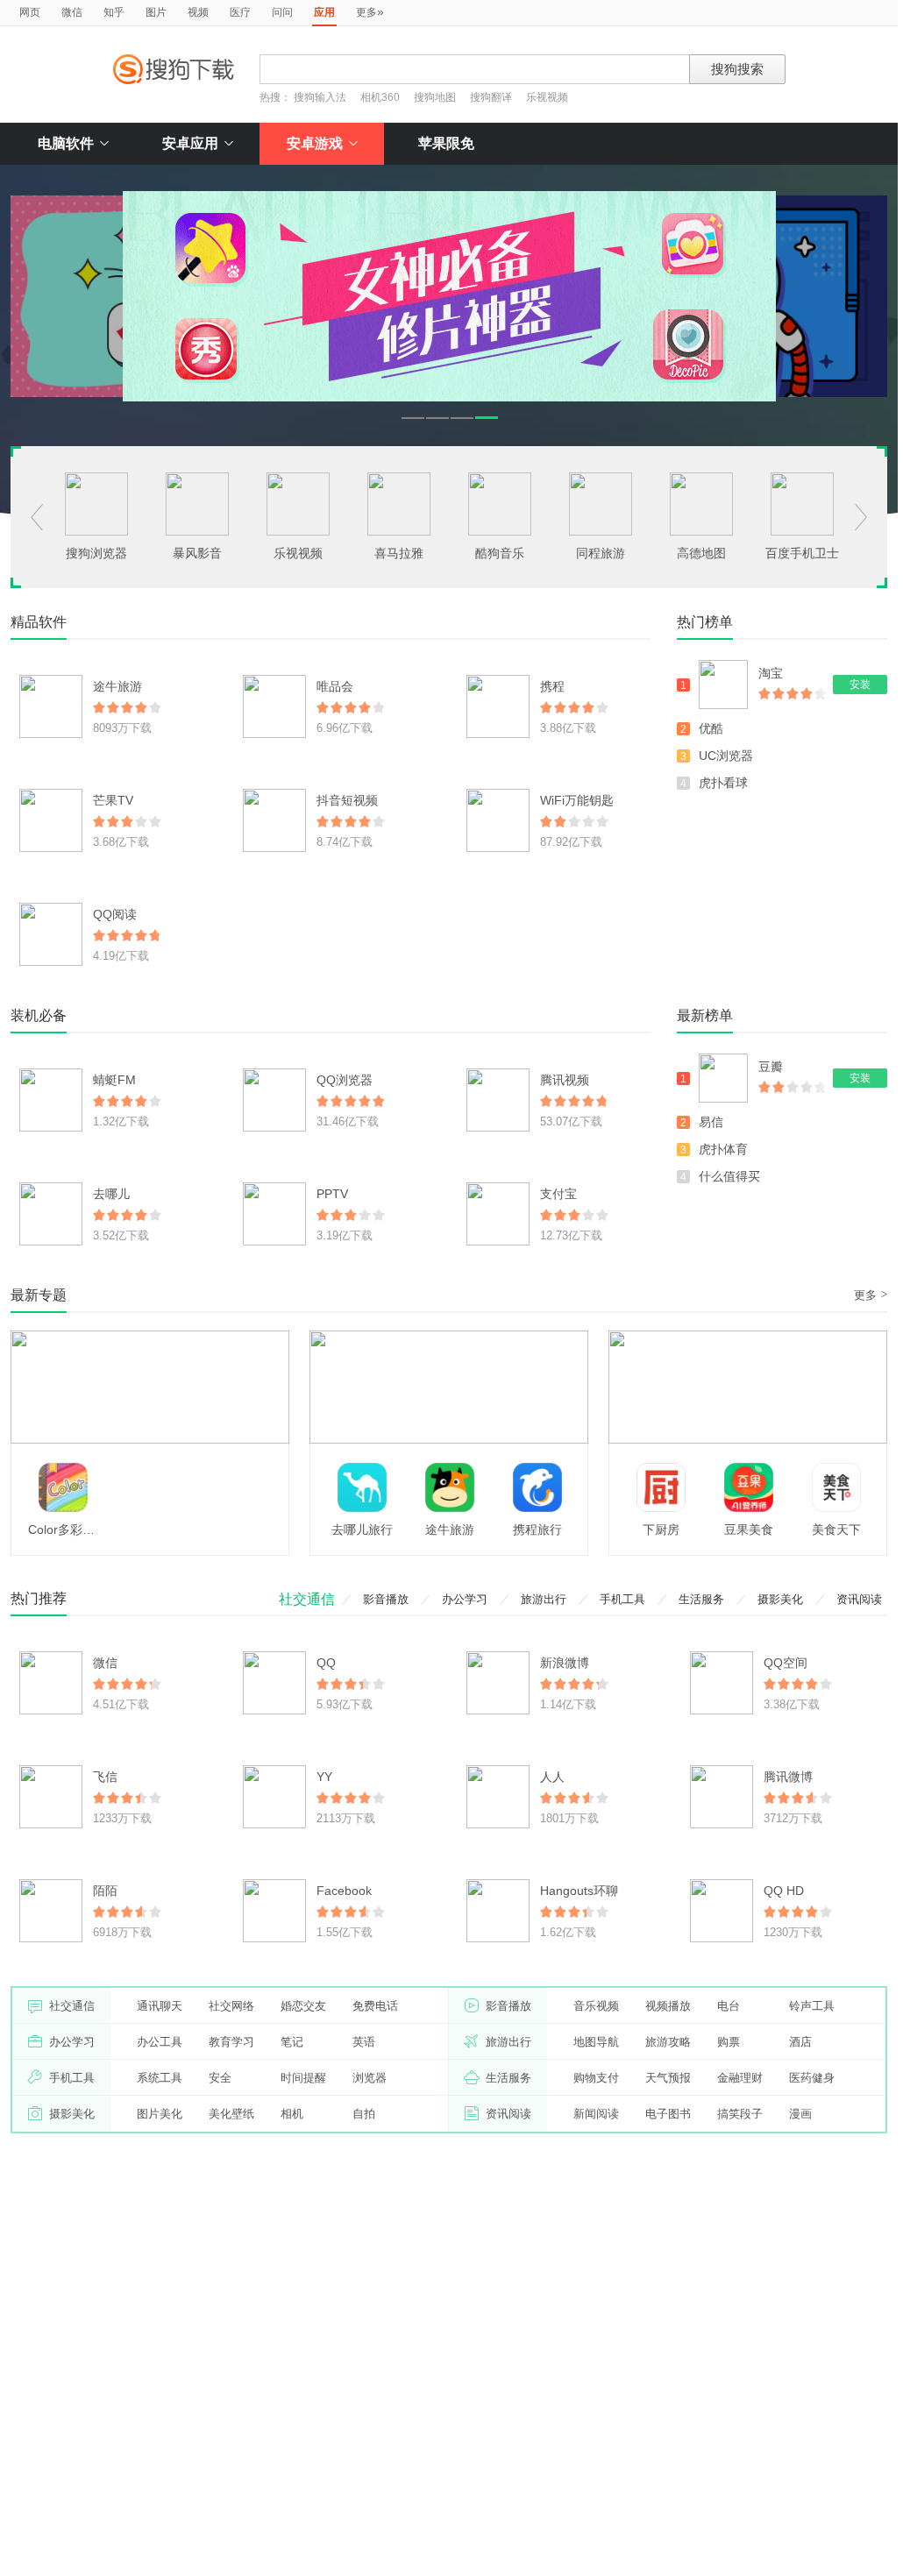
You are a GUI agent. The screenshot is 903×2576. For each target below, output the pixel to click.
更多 (370, 11)
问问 (282, 12)
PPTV (332, 1194)
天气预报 (668, 2078)
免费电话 (375, 2006)
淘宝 (771, 673)
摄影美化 (780, 1599)
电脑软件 (66, 143)
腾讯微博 (788, 1777)
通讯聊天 (160, 2006)
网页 (30, 12)
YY (324, 1777)
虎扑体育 (723, 1149)
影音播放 (386, 1599)
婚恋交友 (303, 2006)
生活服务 (701, 1599)
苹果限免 (446, 143)
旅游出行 (544, 1599)
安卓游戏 (315, 143)
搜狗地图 (435, 97)
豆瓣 (771, 1067)
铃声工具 (812, 2006)
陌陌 (105, 1891)
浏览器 (370, 2078)
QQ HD (784, 1891)
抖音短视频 (347, 800)
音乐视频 (596, 2006)
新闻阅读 (596, 2114)
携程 (552, 686)
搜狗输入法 (320, 97)
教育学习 (231, 2042)
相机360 (380, 97)
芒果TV (113, 800)
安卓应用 (190, 143)
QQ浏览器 (345, 1080)
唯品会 (335, 686)
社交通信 (307, 1599)
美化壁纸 (231, 2114)
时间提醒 (303, 2078)
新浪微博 (565, 1663)
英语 (364, 2042)
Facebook (344, 1891)
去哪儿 (111, 1194)
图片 (156, 12)
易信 (711, 1122)
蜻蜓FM (114, 1080)
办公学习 (465, 1599)
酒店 (800, 2042)
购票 (729, 2042)
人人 (552, 1777)
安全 (220, 2078)
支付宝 (558, 1194)
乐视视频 (547, 97)
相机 (292, 2114)
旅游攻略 (668, 2042)
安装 (860, 685)
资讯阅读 (859, 1599)
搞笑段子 (740, 2114)
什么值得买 (729, 1176)
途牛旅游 (117, 686)
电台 (729, 2006)
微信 (72, 12)
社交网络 (231, 2006)
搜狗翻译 (491, 97)
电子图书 (668, 2114)
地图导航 (596, 2042)
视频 (198, 12)
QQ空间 (786, 1663)
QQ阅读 (115, 914)
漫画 (800, 2114)
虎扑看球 (723, 783)
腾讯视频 (565, 1080)
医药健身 (812, 2078)
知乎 (114, 12)
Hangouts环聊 (579, 1891)
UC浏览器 (726, 756)
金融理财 (740, 2078)
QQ (326, 1663)
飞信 (105, 1777)
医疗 (240, 12)
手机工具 (622, 1599)
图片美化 (160, 2114)
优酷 (711, 728)
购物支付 (596, 2078)
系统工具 (160, 2078)
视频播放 (668, 2006)
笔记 (292, 2042)
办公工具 (160, 2042)
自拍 (364, 2114)
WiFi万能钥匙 (577, 800)
